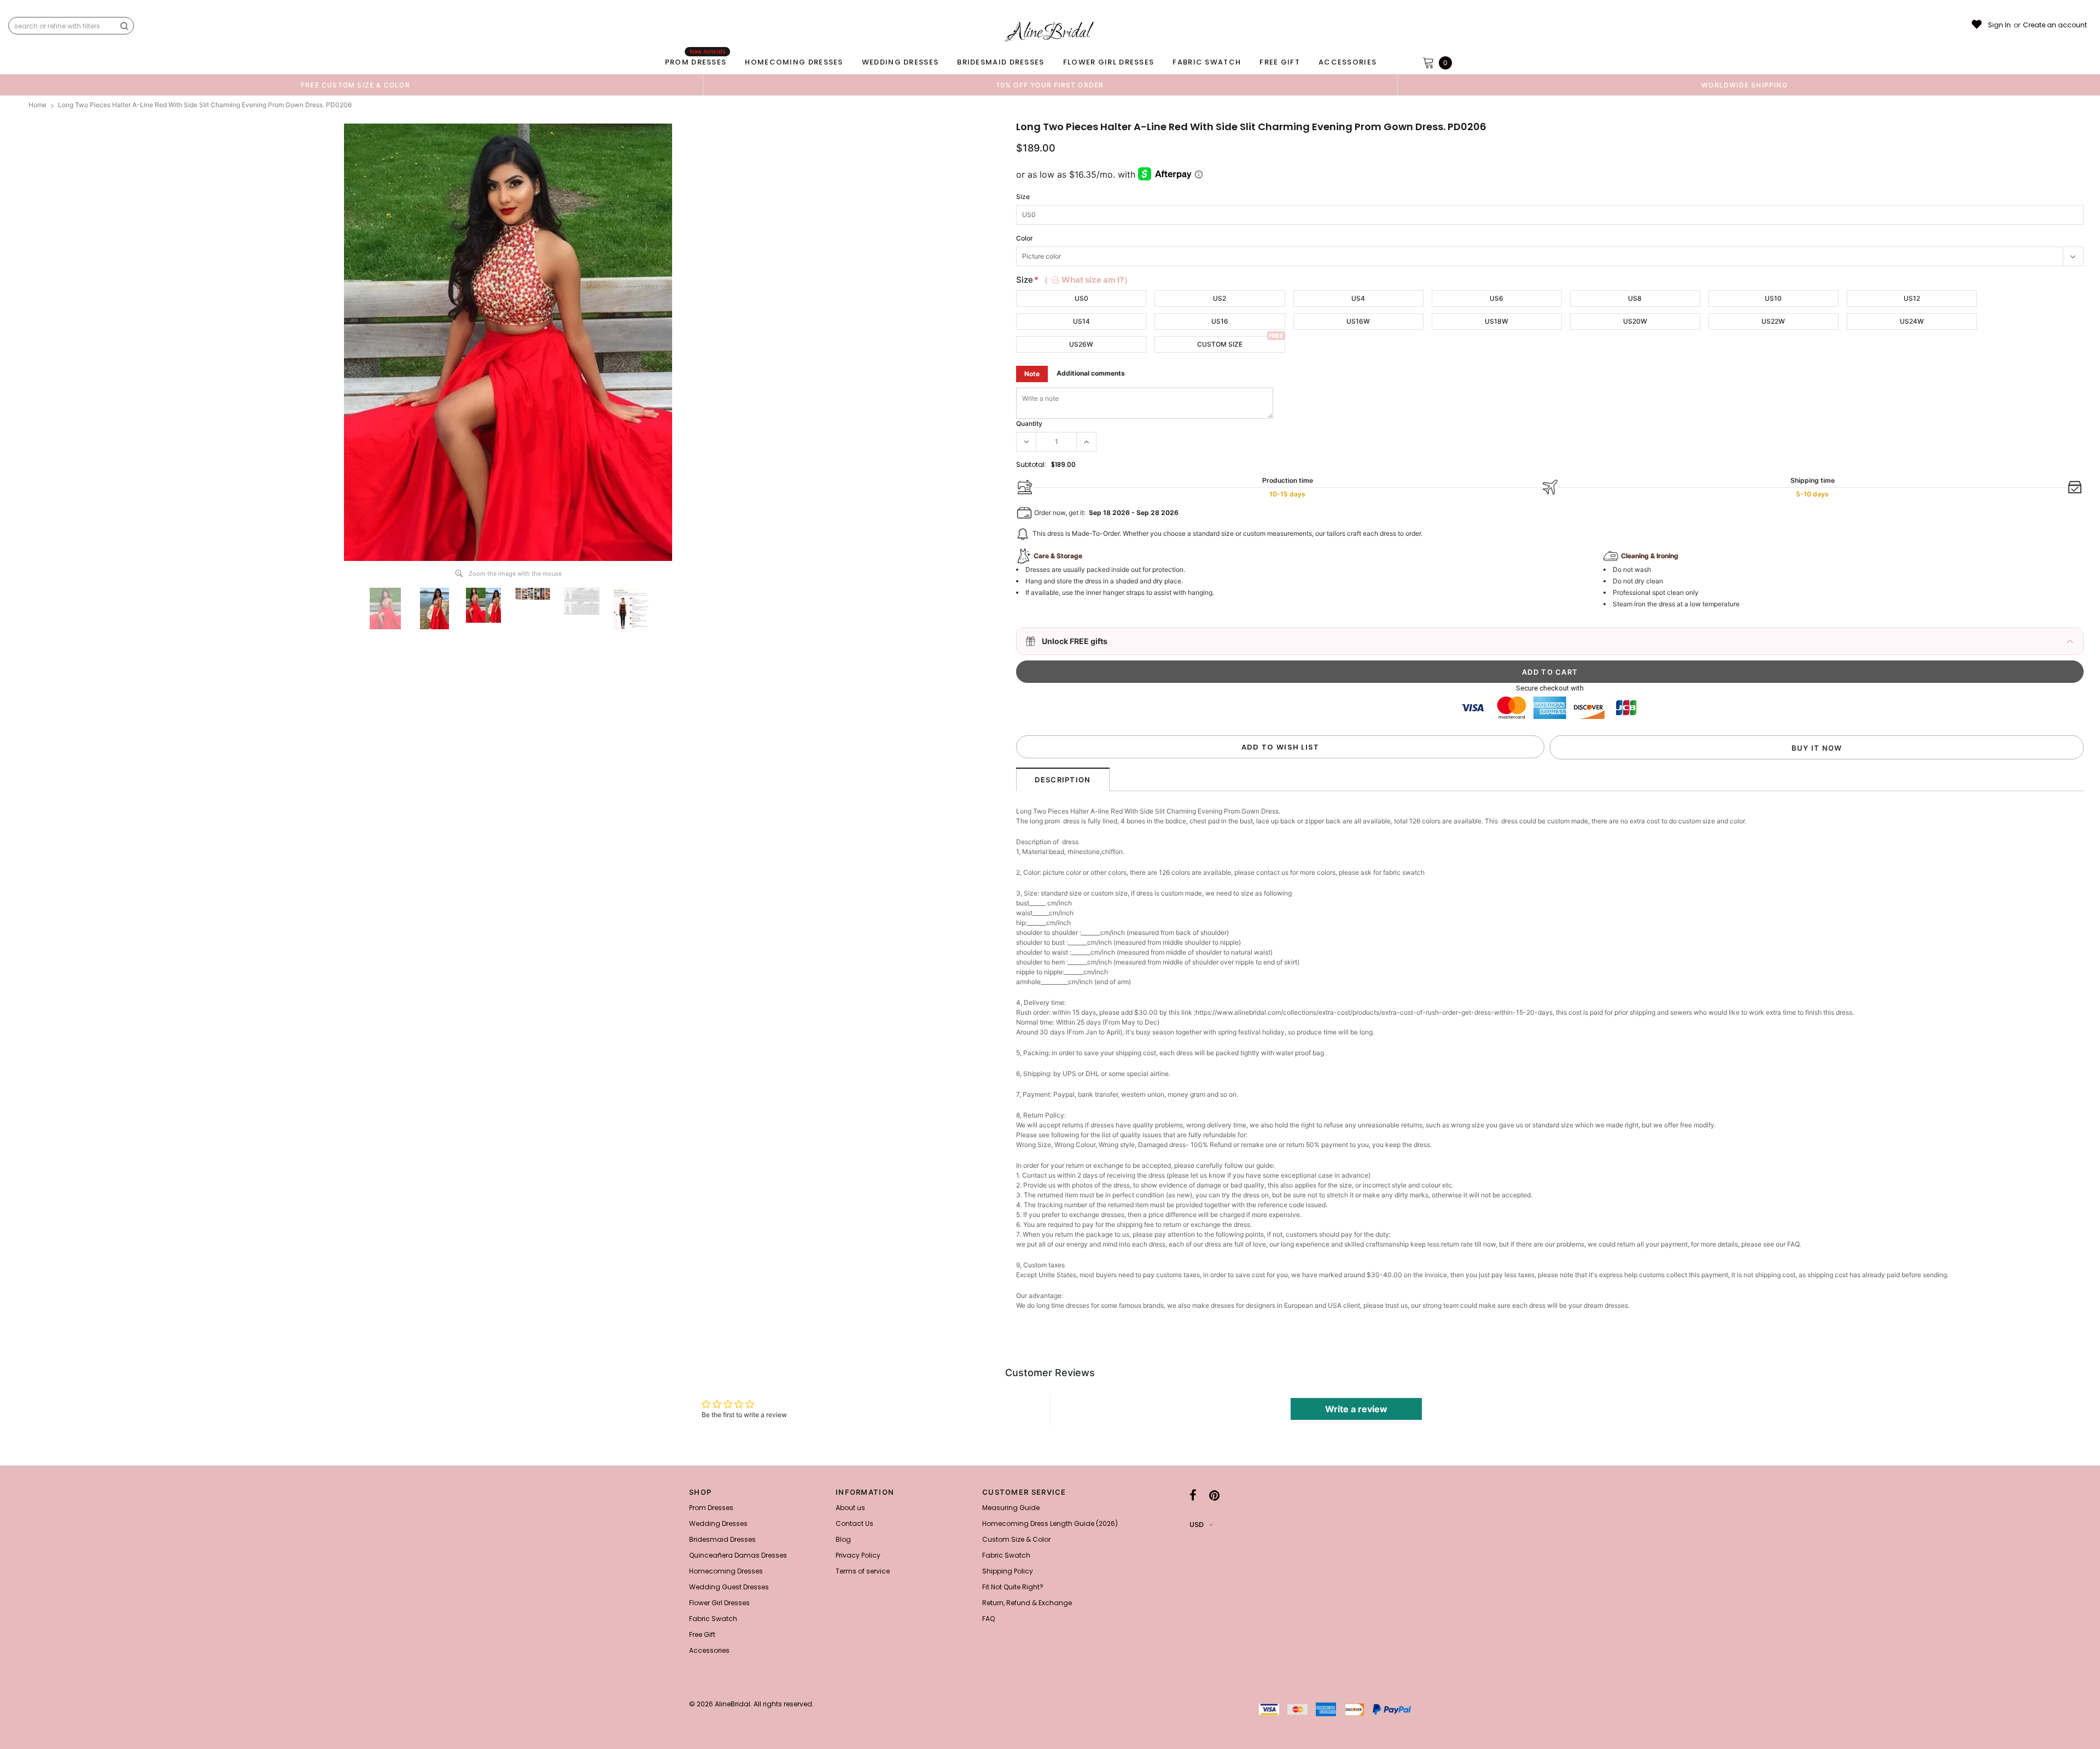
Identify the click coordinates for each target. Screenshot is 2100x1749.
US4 (1358, 298)
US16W (1358, 321)
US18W (1497, 321)
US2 (1220, 298)
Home (37, 105)
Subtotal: (1031, 464)
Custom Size (1220, 344)
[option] (355, 85)
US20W (1635, 321)
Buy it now (1817, 748)
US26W (1081, 344)
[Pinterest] (1214, 1495)
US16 (1220, 321)
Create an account (2055, 25)
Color (1025, 238)
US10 (1773, 298)
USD (1197, 1525)
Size (1023, 197)
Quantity (1029, 423)
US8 (1635, 298)
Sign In (1999, 25)
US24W (1912, 321)
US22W (1773, 321)
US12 (1912, 298)
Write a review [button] (1356, 1409)
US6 (1497, 298)
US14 (1081, 321)
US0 (1081, 298)
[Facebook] (1193, 1495)
